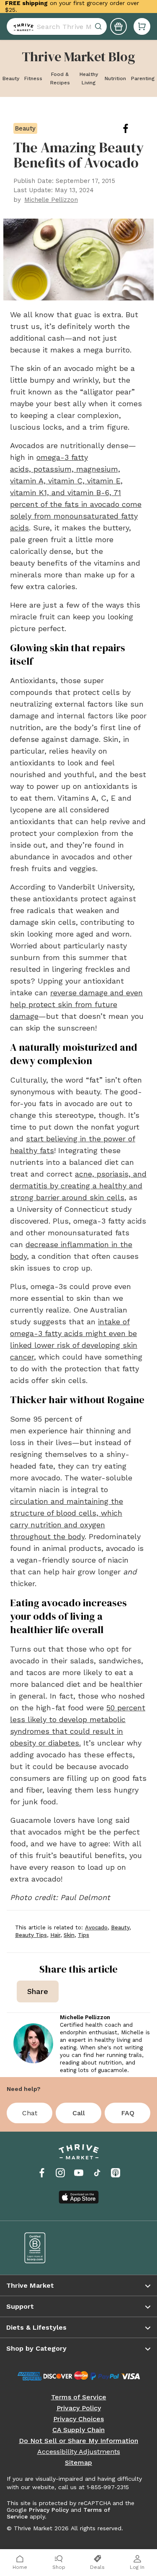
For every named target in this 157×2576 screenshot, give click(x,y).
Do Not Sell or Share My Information (78, 2441)
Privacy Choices (78, 2419)
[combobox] (57, 26)
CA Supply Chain (78, 2430)
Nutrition (115, 78)
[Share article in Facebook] (132, 128)
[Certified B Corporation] (46, 2248)
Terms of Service (79, 2397)
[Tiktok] (97, 2173)
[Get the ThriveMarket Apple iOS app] (79, 2197)
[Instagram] (60, 2173)
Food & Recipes (60, 78)
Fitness (33, 78)
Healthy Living (89, 78)
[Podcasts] (116, 2173)
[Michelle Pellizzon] (33, 2043)
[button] (142, 26)
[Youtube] (79, 2173)
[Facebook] (42, 2173)
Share (38, 1991)
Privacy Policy (79, 2408)
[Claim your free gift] (118, 26)
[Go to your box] (142, 26)
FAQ (128, 2113)
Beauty (11, 78)
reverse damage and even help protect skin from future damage (76, 1004)
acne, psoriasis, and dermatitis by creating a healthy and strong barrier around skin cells (78, 1186)
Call (79, 2113)
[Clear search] (99, 26)
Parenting (143, 78)
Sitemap (78, 2463)
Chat (30, 2113)
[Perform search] (22, 26)
